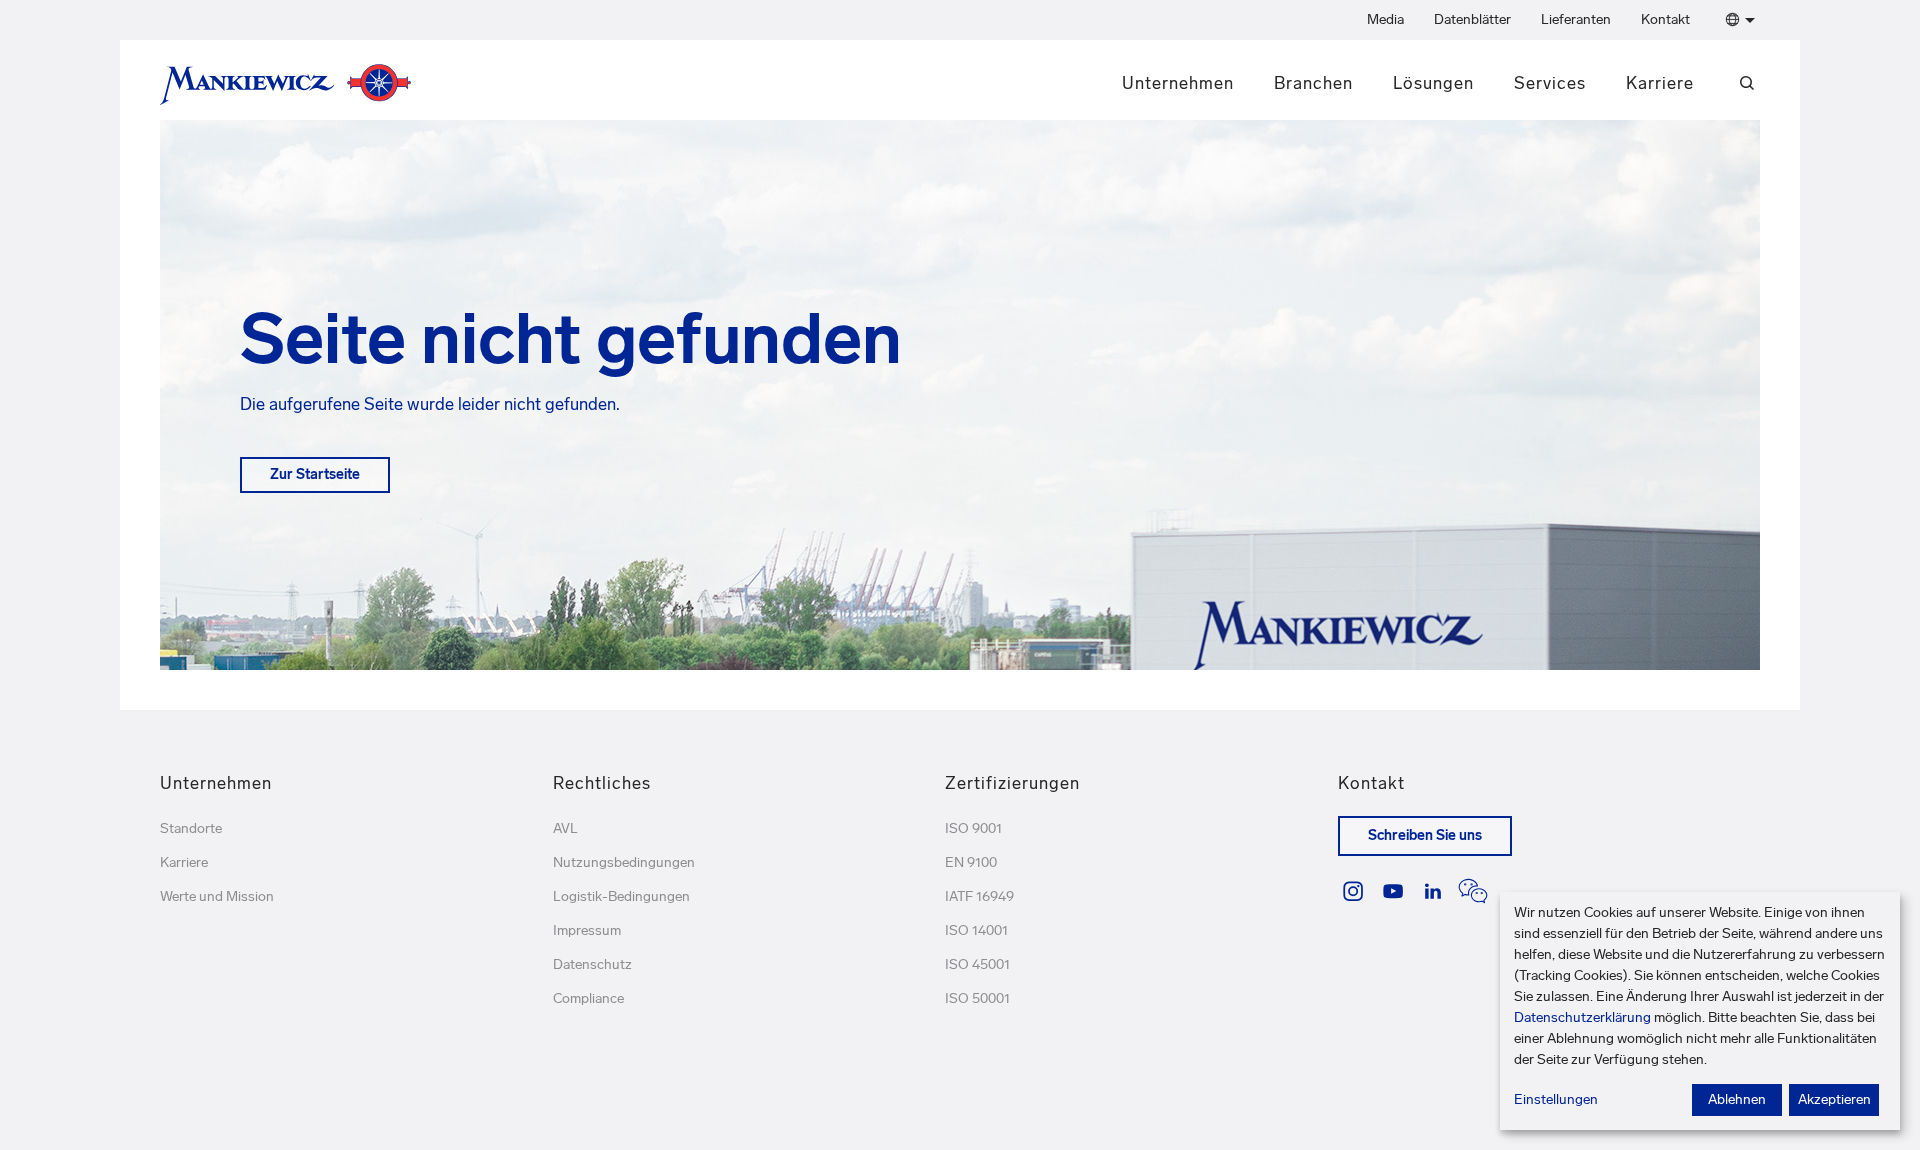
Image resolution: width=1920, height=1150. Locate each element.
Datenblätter (1472, 19)
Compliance (588, 998)
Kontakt (1665, 19)
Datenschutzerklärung (1582, 1017)
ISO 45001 (977, 964)
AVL (565, 828)
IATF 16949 (979, 896)
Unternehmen (1178, 83)
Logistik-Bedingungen (621, 896)
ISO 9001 (973, 828)
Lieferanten (1576, 19)
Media (1385, 19)
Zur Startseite (315, 474)
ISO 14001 (976, 930)
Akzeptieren (1834, 1099)
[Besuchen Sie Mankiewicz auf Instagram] (1353, 891)
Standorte (191, 828)
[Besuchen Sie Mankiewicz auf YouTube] (1393, 891)
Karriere (1660, 83)
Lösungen (1433, 83)
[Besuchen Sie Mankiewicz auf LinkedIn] (1433, 891)
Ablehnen (1737, 1099)
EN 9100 (971, 862)
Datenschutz (592, 964)
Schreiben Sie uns (1425, 835)
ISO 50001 (977, 998)
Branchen (1313, 83)
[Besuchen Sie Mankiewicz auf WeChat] (1473, 891)
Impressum (587, 930)
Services (1550, 83)
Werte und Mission (217, 896)
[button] (1736, 20)
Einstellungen (1556, 1099)
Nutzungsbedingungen (624, 862)
